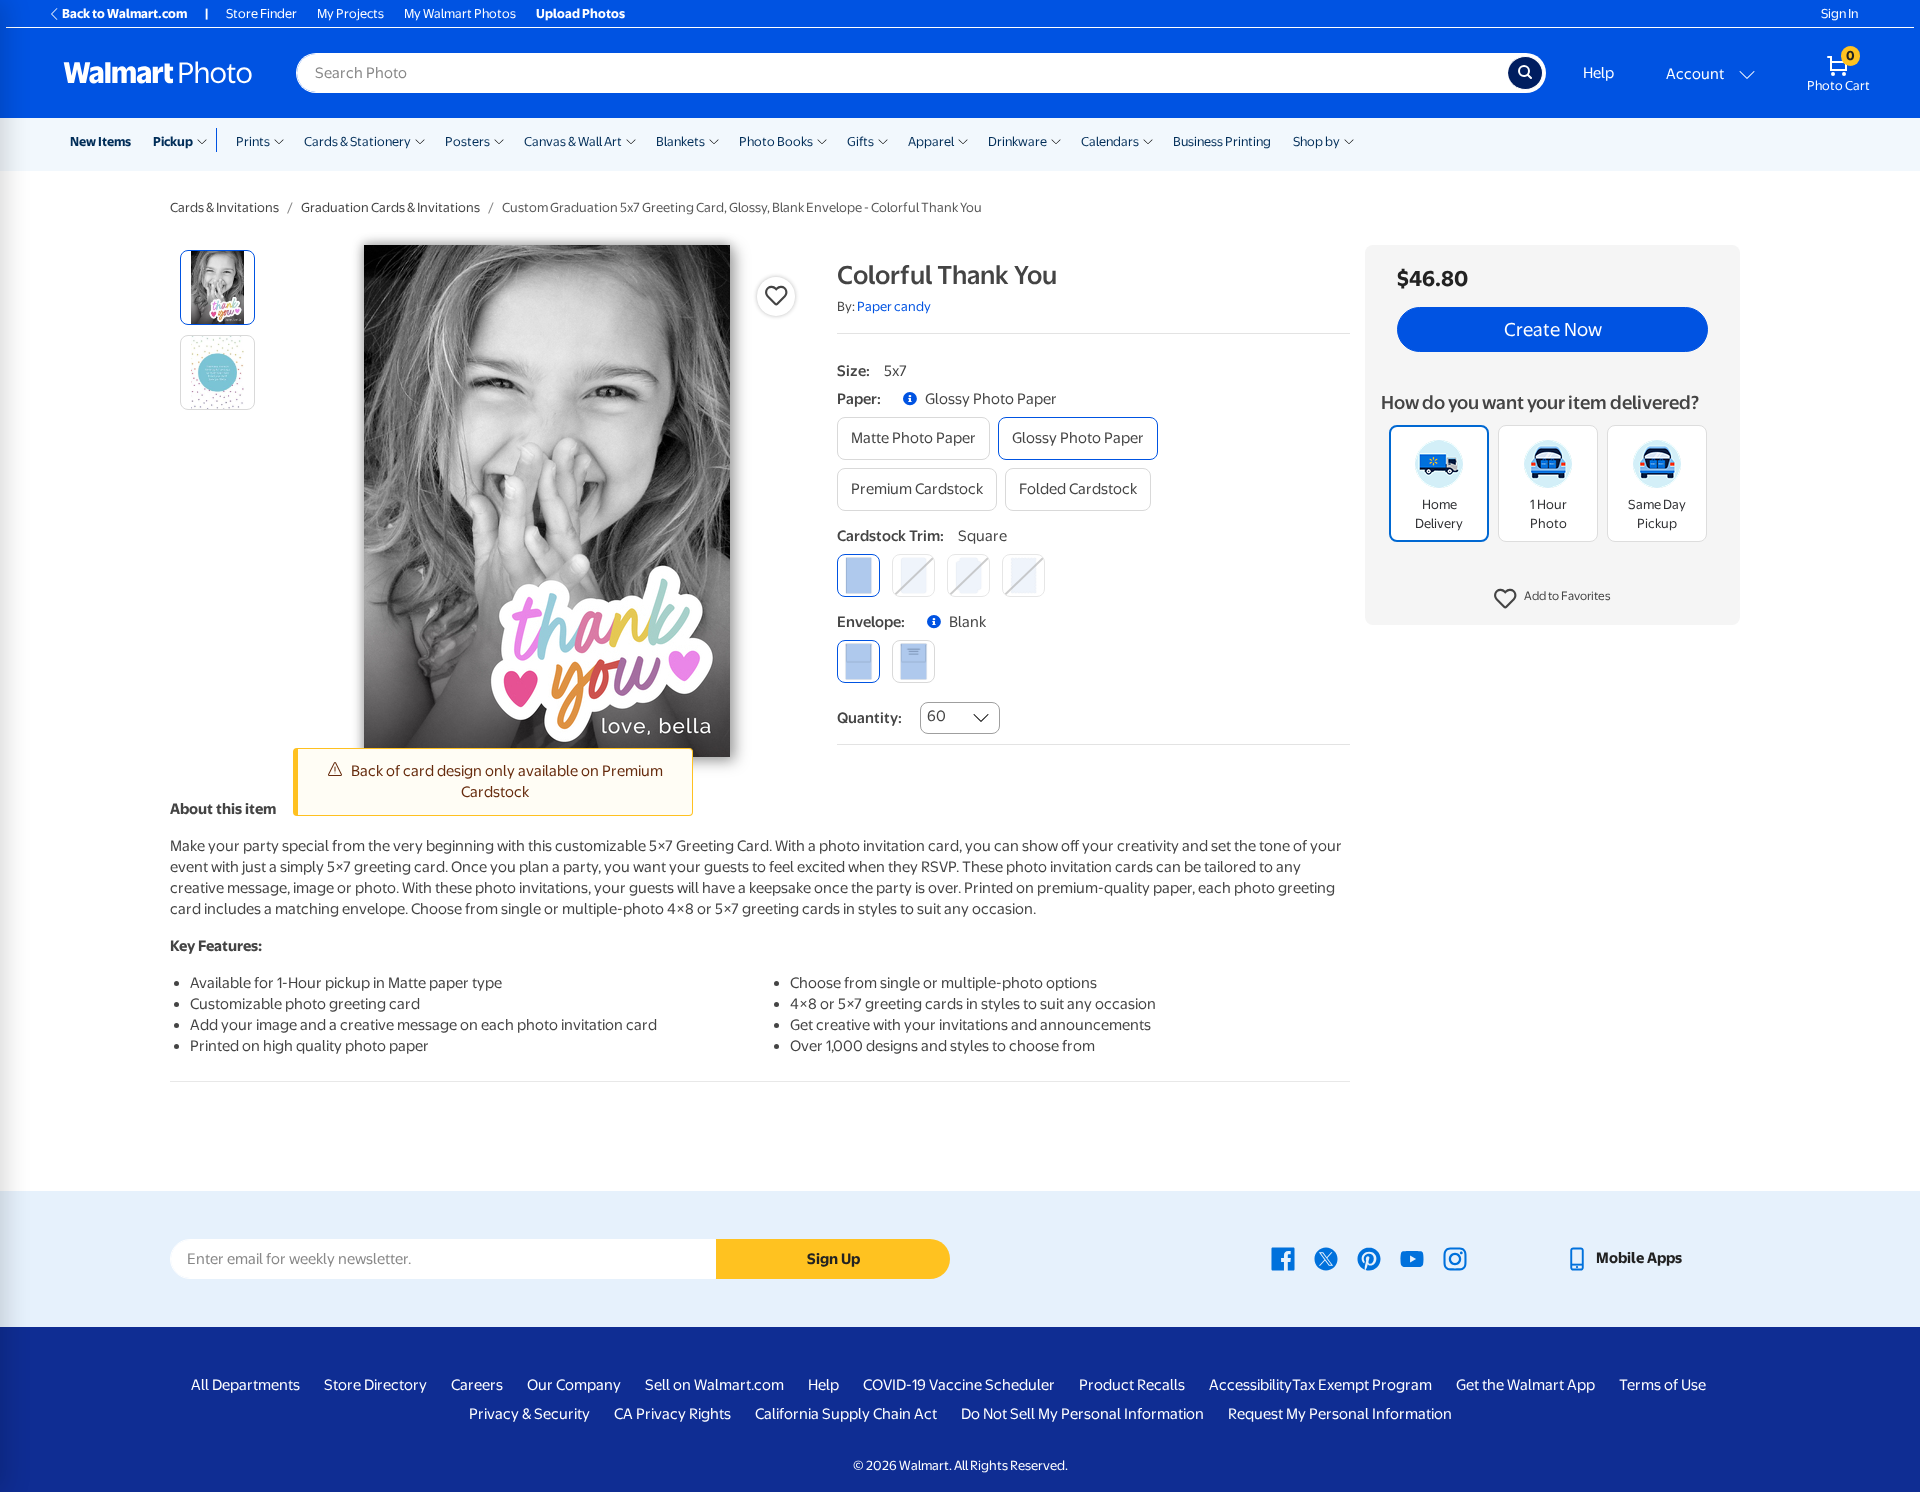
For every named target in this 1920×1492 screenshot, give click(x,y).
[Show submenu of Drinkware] (1056, 140)
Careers (477, 1385)
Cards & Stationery (357, 141)
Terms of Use (1662, 1385)
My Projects (350, 13)
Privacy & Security (529, 1414)
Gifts (860, 141)
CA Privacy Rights (672, 1414)
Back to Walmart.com (124, 13)
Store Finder (261, 13)
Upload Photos (580, 13)
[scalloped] (1023, 575)
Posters (467, 141)
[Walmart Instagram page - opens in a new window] (1455, 1258)
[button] (1552, 600)
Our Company (574, 1385)
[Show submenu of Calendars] (1148, 140)
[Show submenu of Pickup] (206, 140)
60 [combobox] (936, 716)
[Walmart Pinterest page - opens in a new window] (1369, 1258)
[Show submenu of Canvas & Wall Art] (631, 140)
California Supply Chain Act (846, 1414)
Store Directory (375, 1385)
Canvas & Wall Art (573, 141)
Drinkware (1017, 141)
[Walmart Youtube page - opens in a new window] (1412, 1258)
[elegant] (968, 575)
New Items (100, 141)
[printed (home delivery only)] (913, 661)
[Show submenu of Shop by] (1349, 140)
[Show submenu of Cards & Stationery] (420, 140)
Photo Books (776, 141)
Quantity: (869, 718)
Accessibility (1250, 1385)
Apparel (931, 141)
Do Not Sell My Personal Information (1082, 1414)
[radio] (217, 287)
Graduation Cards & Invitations (390, 207)
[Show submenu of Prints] (279, 140)
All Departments (245, 1385)
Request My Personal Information (1340, 1414)
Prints (253, 141)
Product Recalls (1132, 1385)
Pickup (173, 141)
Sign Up (833, 1259)
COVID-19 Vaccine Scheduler (959, 1385)
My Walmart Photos (460, 13)
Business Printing (1222, 141)
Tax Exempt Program (1362, 1385)
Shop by (1316, 141)
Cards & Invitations (224, 207)
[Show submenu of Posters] (499, 140)
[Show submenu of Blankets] (714, 140)
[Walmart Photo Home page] (158, 73)
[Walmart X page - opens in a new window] (1326, 1258)
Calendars (1110, 141)
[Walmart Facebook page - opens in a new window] (1283, 1258)
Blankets (680, 141)
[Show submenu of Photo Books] (822, 140)
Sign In (1839, 13)
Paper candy (894, 306)
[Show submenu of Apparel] (963, 140)
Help (1598, 73)
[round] (913, 575)
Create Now (1553, 330)
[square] (858, 575)
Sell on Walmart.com (714, 1385)
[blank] (858, 661)
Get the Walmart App (1525, 1385)
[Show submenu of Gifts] (883, 140)
